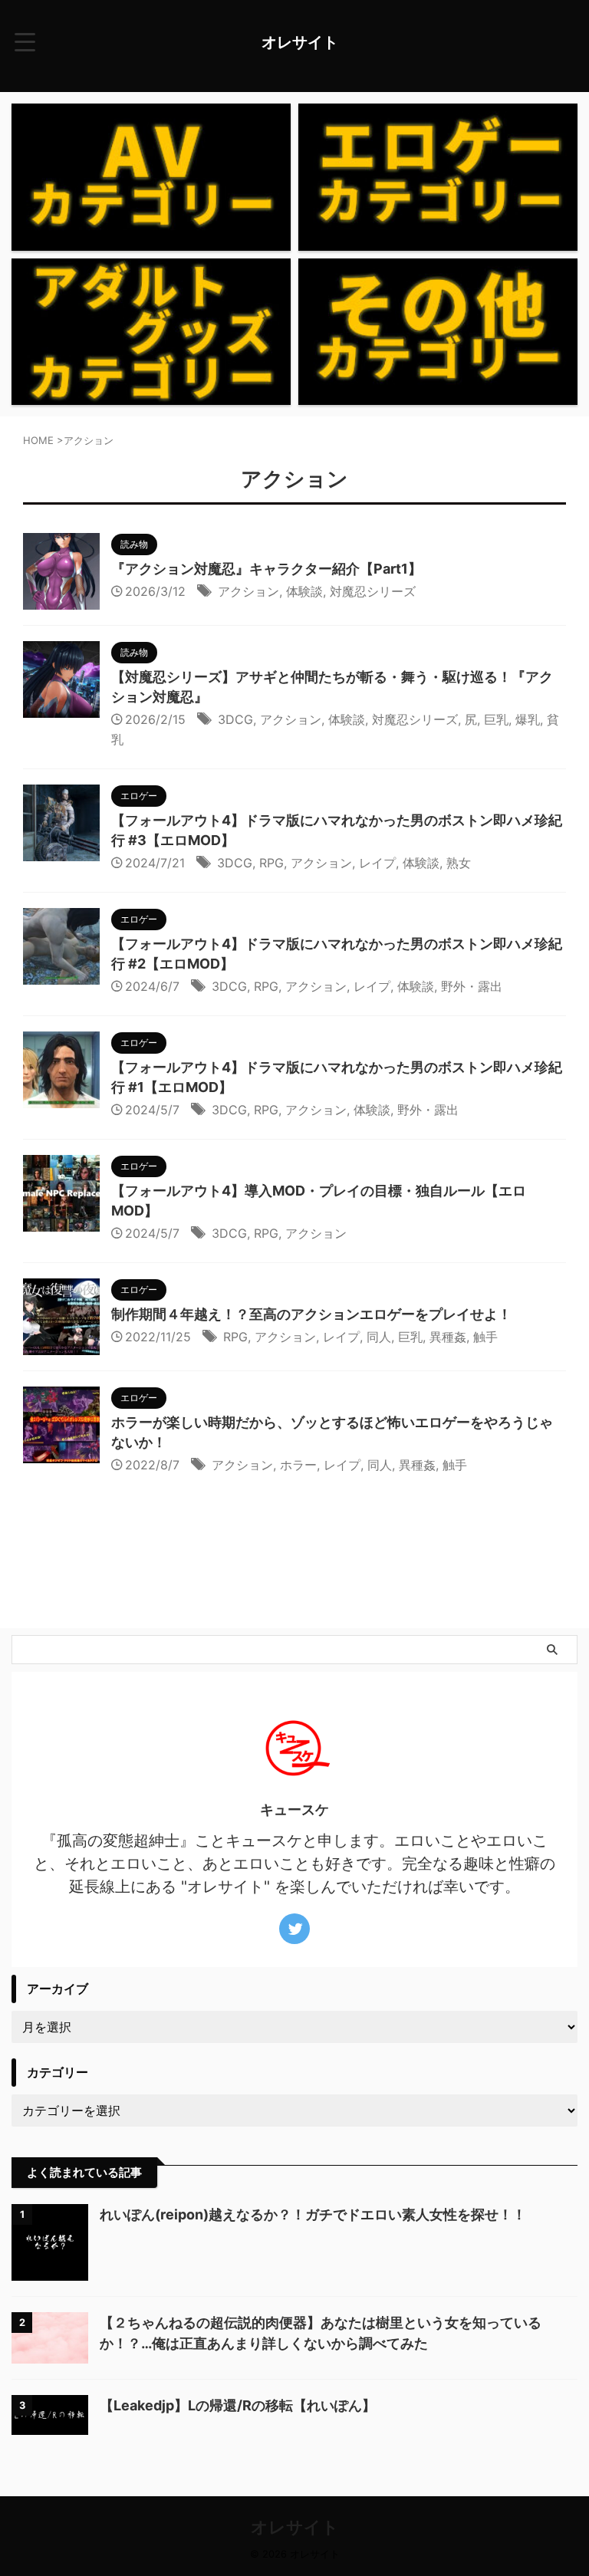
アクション (248, 591)
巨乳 (496, 719)
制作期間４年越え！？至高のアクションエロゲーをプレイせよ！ (311, 1314)
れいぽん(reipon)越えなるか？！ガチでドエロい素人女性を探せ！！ (313, 2214)
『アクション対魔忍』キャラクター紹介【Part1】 (267, 569)
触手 (485, 1337)
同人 (379, 1337)
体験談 (304, 591)
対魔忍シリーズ (373, 591)
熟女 (459, 863)
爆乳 (528, 719)
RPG (271, 863)
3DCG (235, 719)
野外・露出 (472, 986)
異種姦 (448, 1337)
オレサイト (300, 42)
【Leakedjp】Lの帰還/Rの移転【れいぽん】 (238, 2405)
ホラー (298, 1465)
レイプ (377, 863)
